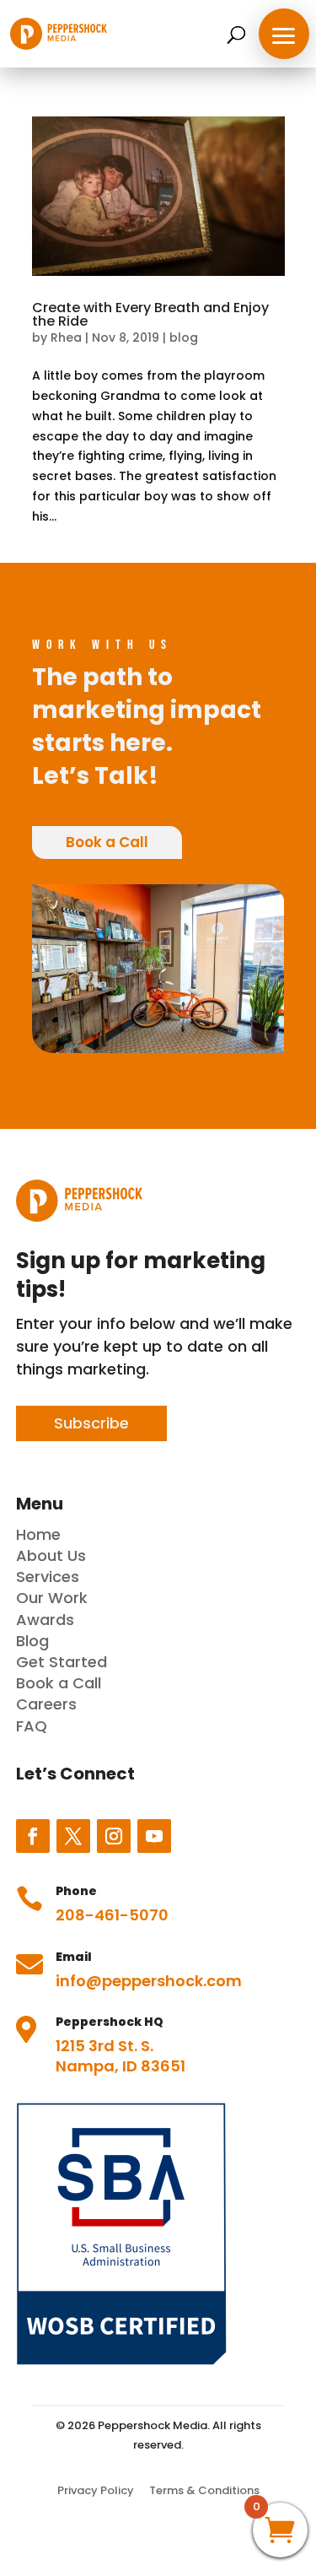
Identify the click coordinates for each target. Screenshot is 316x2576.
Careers (46, 1704)
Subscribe (91, 1423)
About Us (51, 1555)
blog (184, 338)
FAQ (32, 1726)
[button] (284, 34)
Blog (32, 1641)
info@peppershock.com (149, 1981)
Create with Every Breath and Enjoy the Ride (150, 314)
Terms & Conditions (204, 2490)
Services (48, 1577)
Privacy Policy (96, 2490)
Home (38, 1534)
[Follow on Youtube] (154, 1836)
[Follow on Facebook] (33, 1836)
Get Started (62, 1662)
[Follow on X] (73, 1836)
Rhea (66, 338)
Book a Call (107, 842)
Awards (45, 1620)
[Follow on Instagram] (114, 1836)
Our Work (52, 1598)
